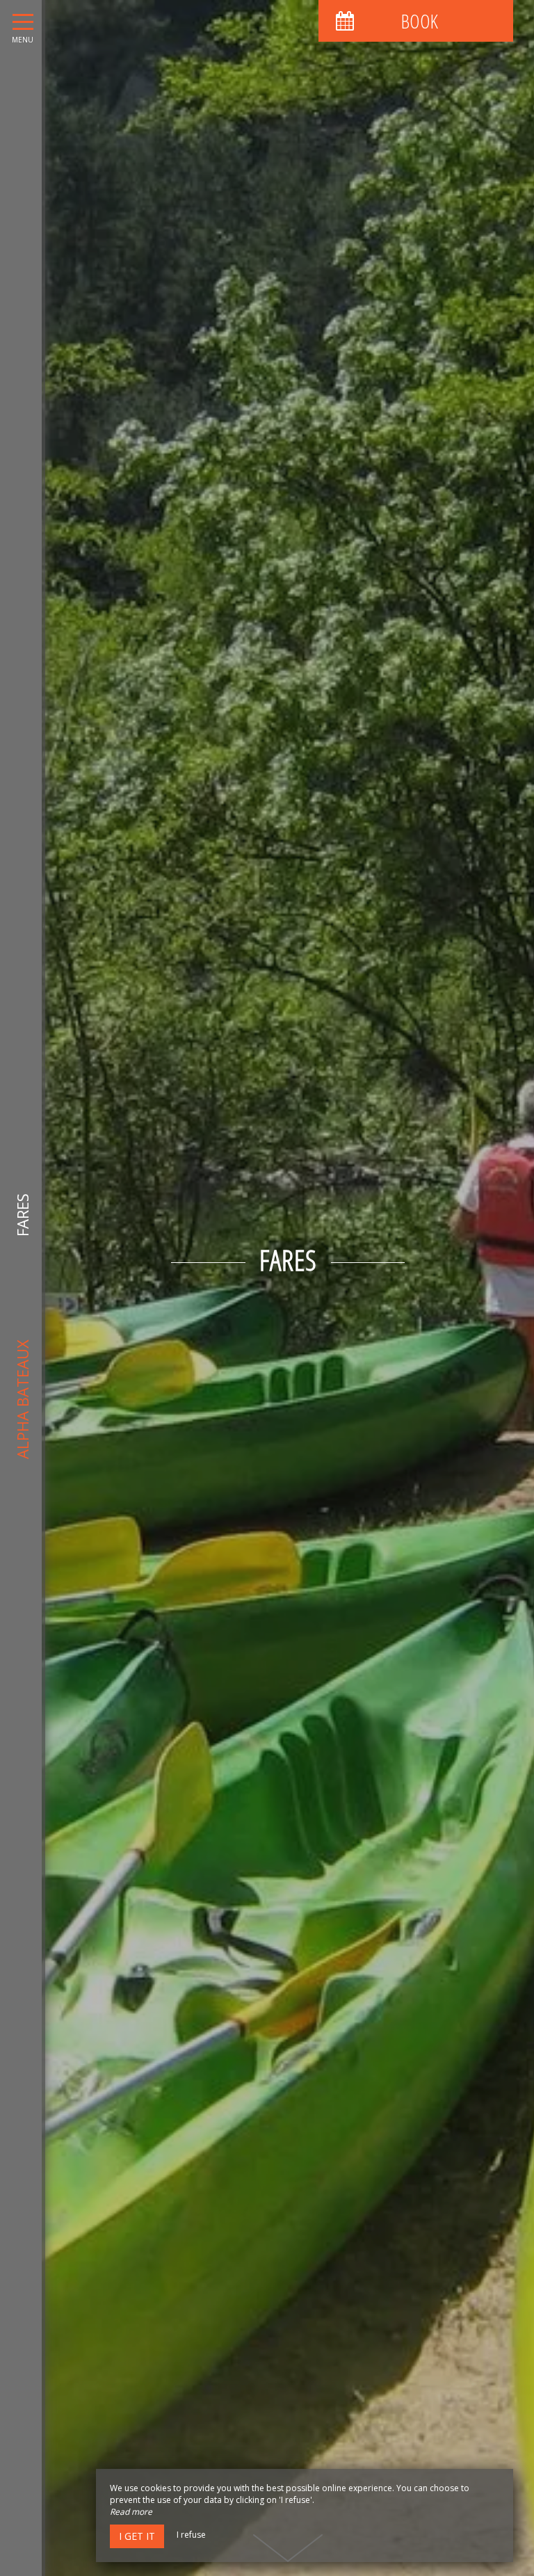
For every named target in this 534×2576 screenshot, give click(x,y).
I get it (137, 2536)
